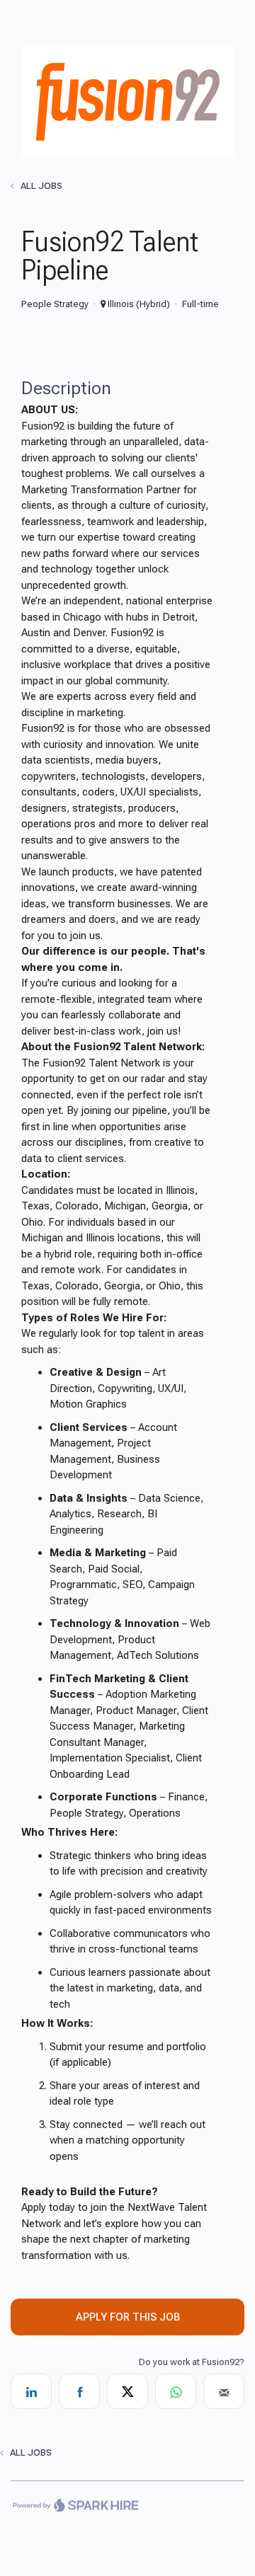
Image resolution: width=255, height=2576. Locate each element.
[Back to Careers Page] (127, 153)
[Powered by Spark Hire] (75, 2507)
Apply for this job (128, 2317)
